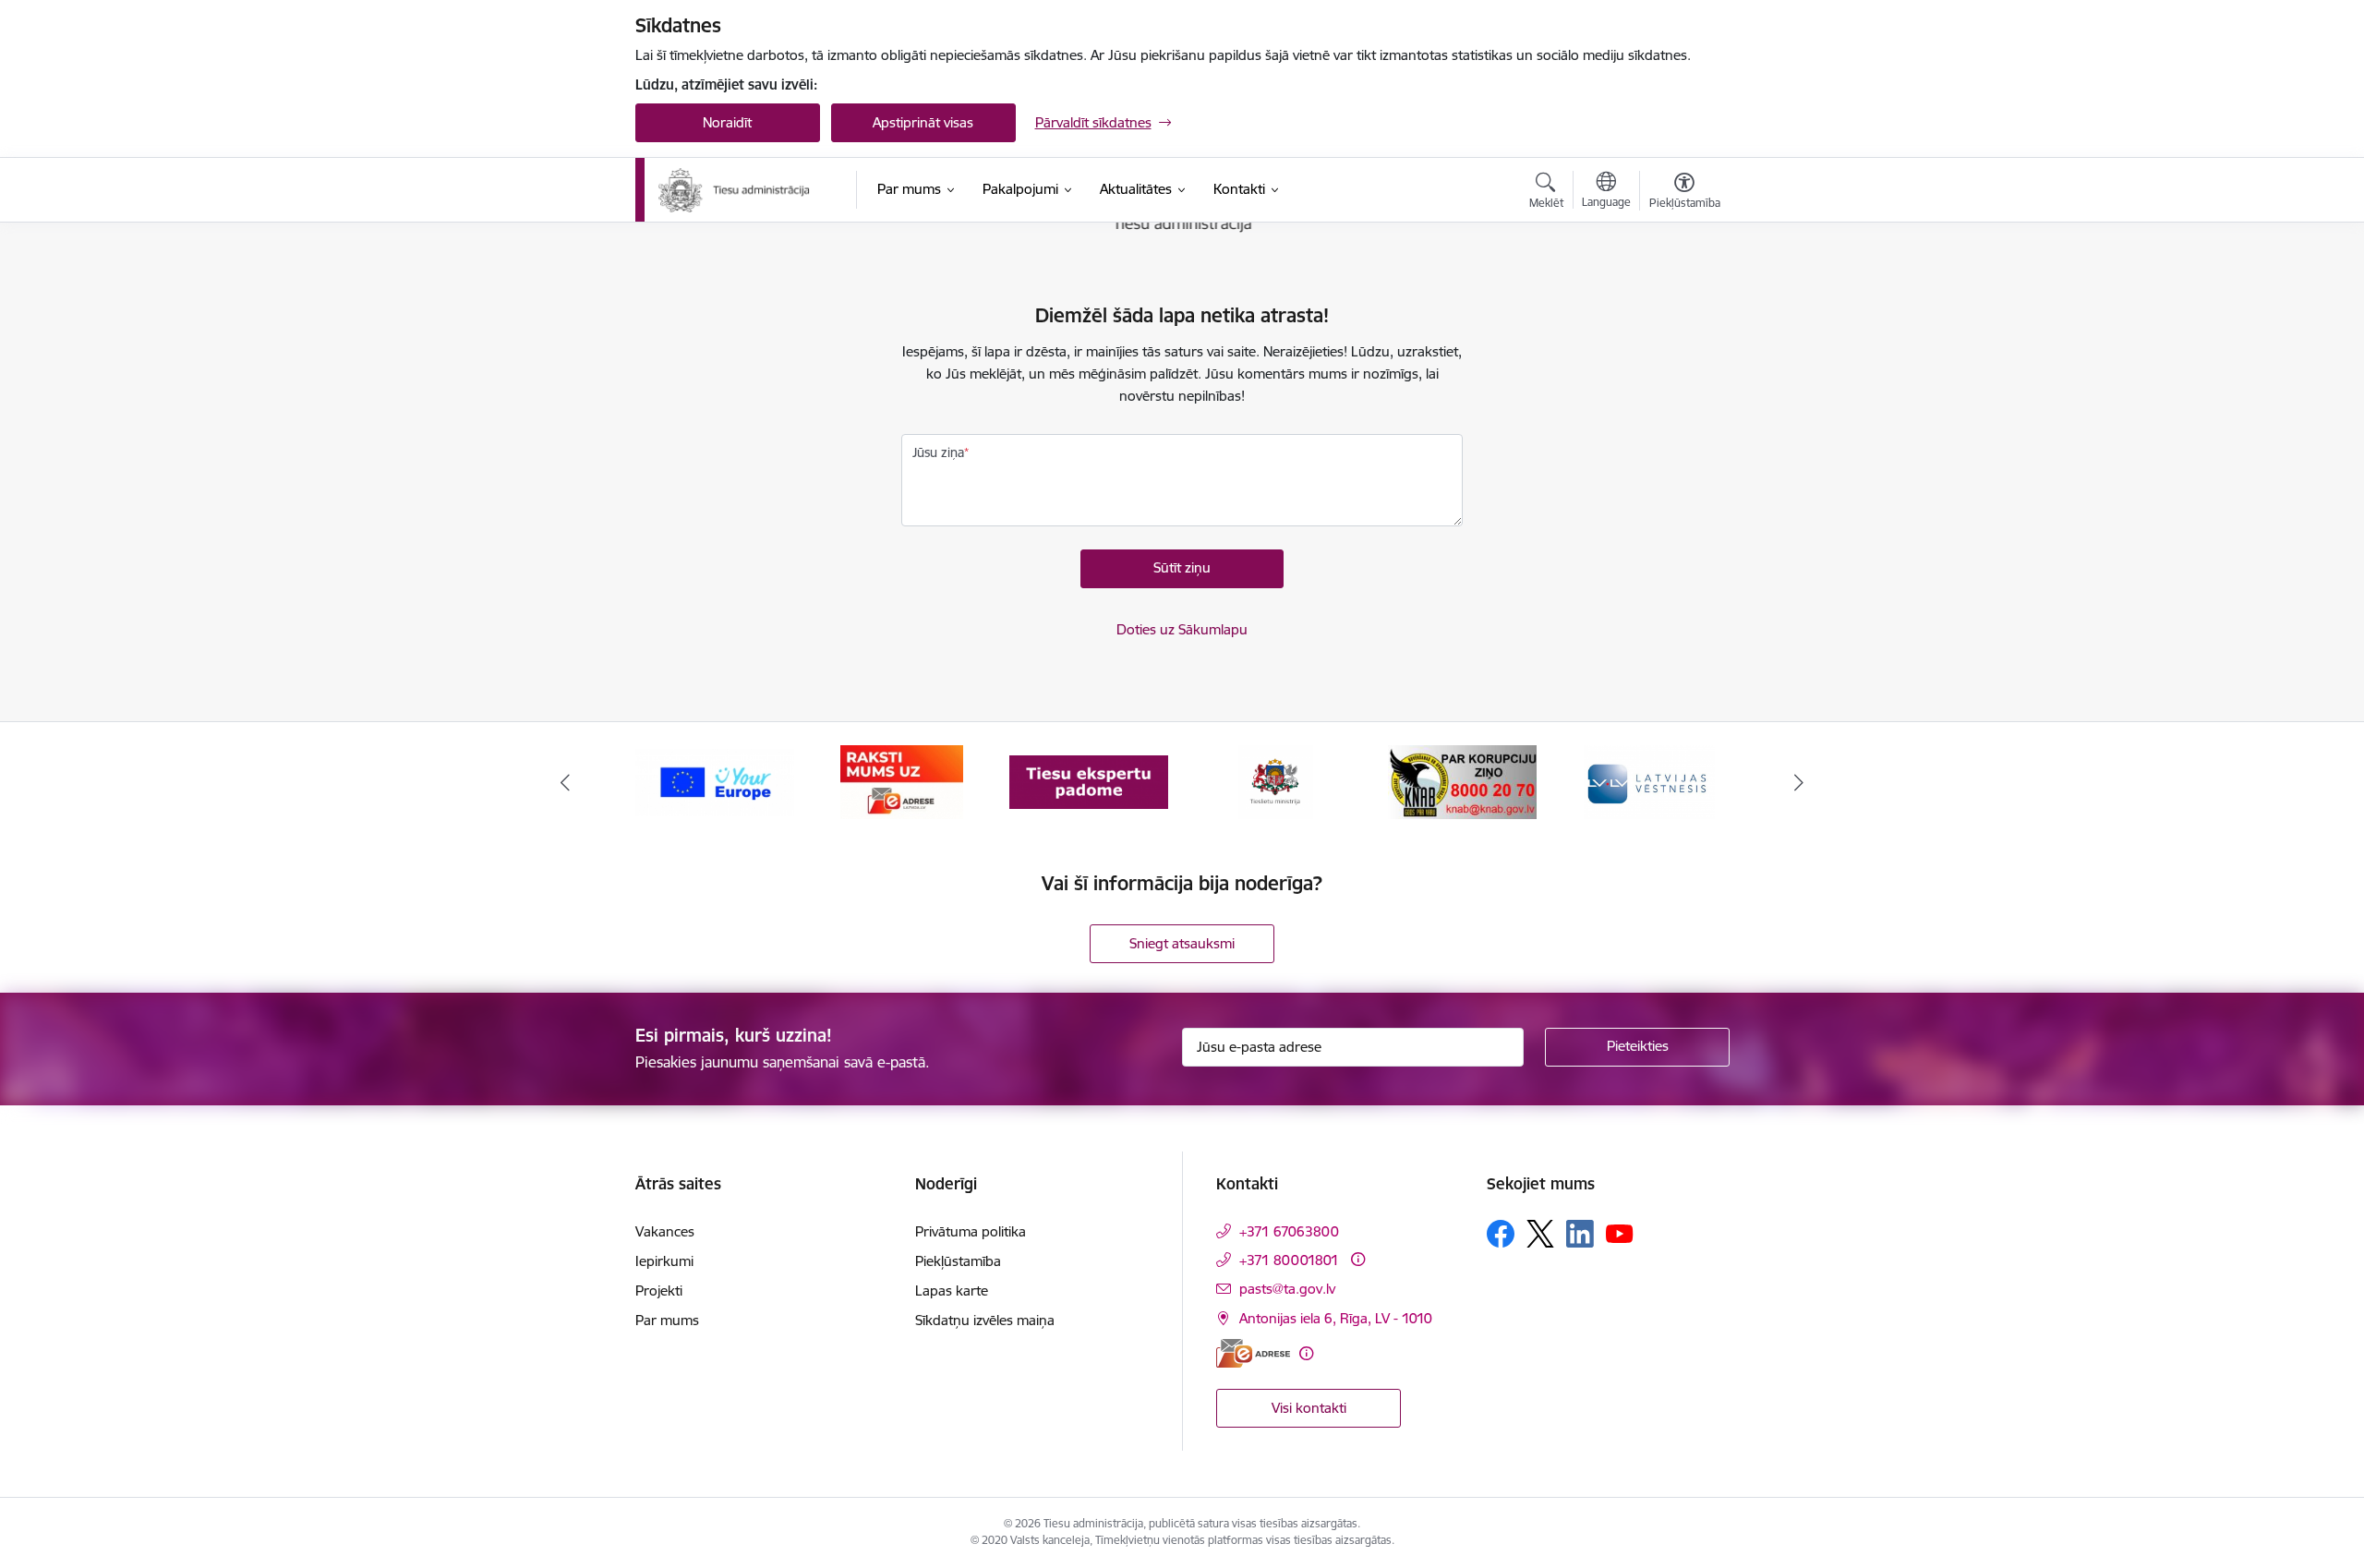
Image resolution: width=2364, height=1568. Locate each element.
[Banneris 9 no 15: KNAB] (1462, 781)
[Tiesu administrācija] (735, 190)
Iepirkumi (664, 1261)
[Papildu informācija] (1358, 1259)
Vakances (665, 1231)
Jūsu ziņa (938, 452)
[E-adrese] (1253, 1353)
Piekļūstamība (958, 1261)
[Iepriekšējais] (565, 782)
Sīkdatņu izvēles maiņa (985, 1320)
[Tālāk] (1800, 782)
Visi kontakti (1309, 1408)
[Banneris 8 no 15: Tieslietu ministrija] (1276, 781)
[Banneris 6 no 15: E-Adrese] (902, 781)
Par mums (667, 1320)
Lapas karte (952, 1291)
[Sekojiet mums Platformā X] (1540, 1234)
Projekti (659, 1291)
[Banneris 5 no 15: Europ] (715, 781)
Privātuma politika (971, 1231)
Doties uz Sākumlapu (1182, 629)
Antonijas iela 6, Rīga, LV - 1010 (1336, 1318)
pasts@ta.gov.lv (1287, 1289)
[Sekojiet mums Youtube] (1620, 1233)
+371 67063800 (1289, 1231)
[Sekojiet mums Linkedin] (1580, 1234)
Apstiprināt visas (923, 122)
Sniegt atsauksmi (1182, 943)
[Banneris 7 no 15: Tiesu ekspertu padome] (1089, 781)
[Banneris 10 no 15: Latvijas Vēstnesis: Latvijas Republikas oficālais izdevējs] (1649, 781)
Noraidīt (727, 122)
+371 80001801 (1289, 1260)
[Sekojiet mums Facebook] (1501, 1234)
